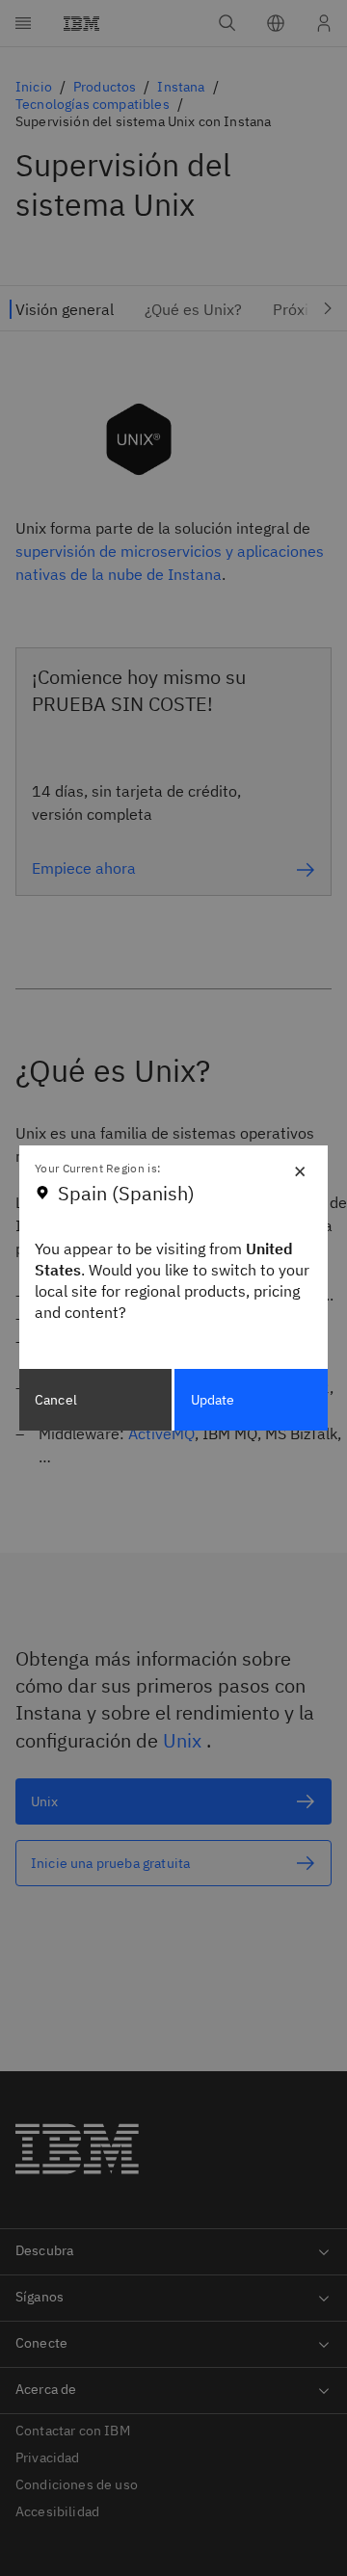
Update (213, 1400)
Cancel (56, 1400)
